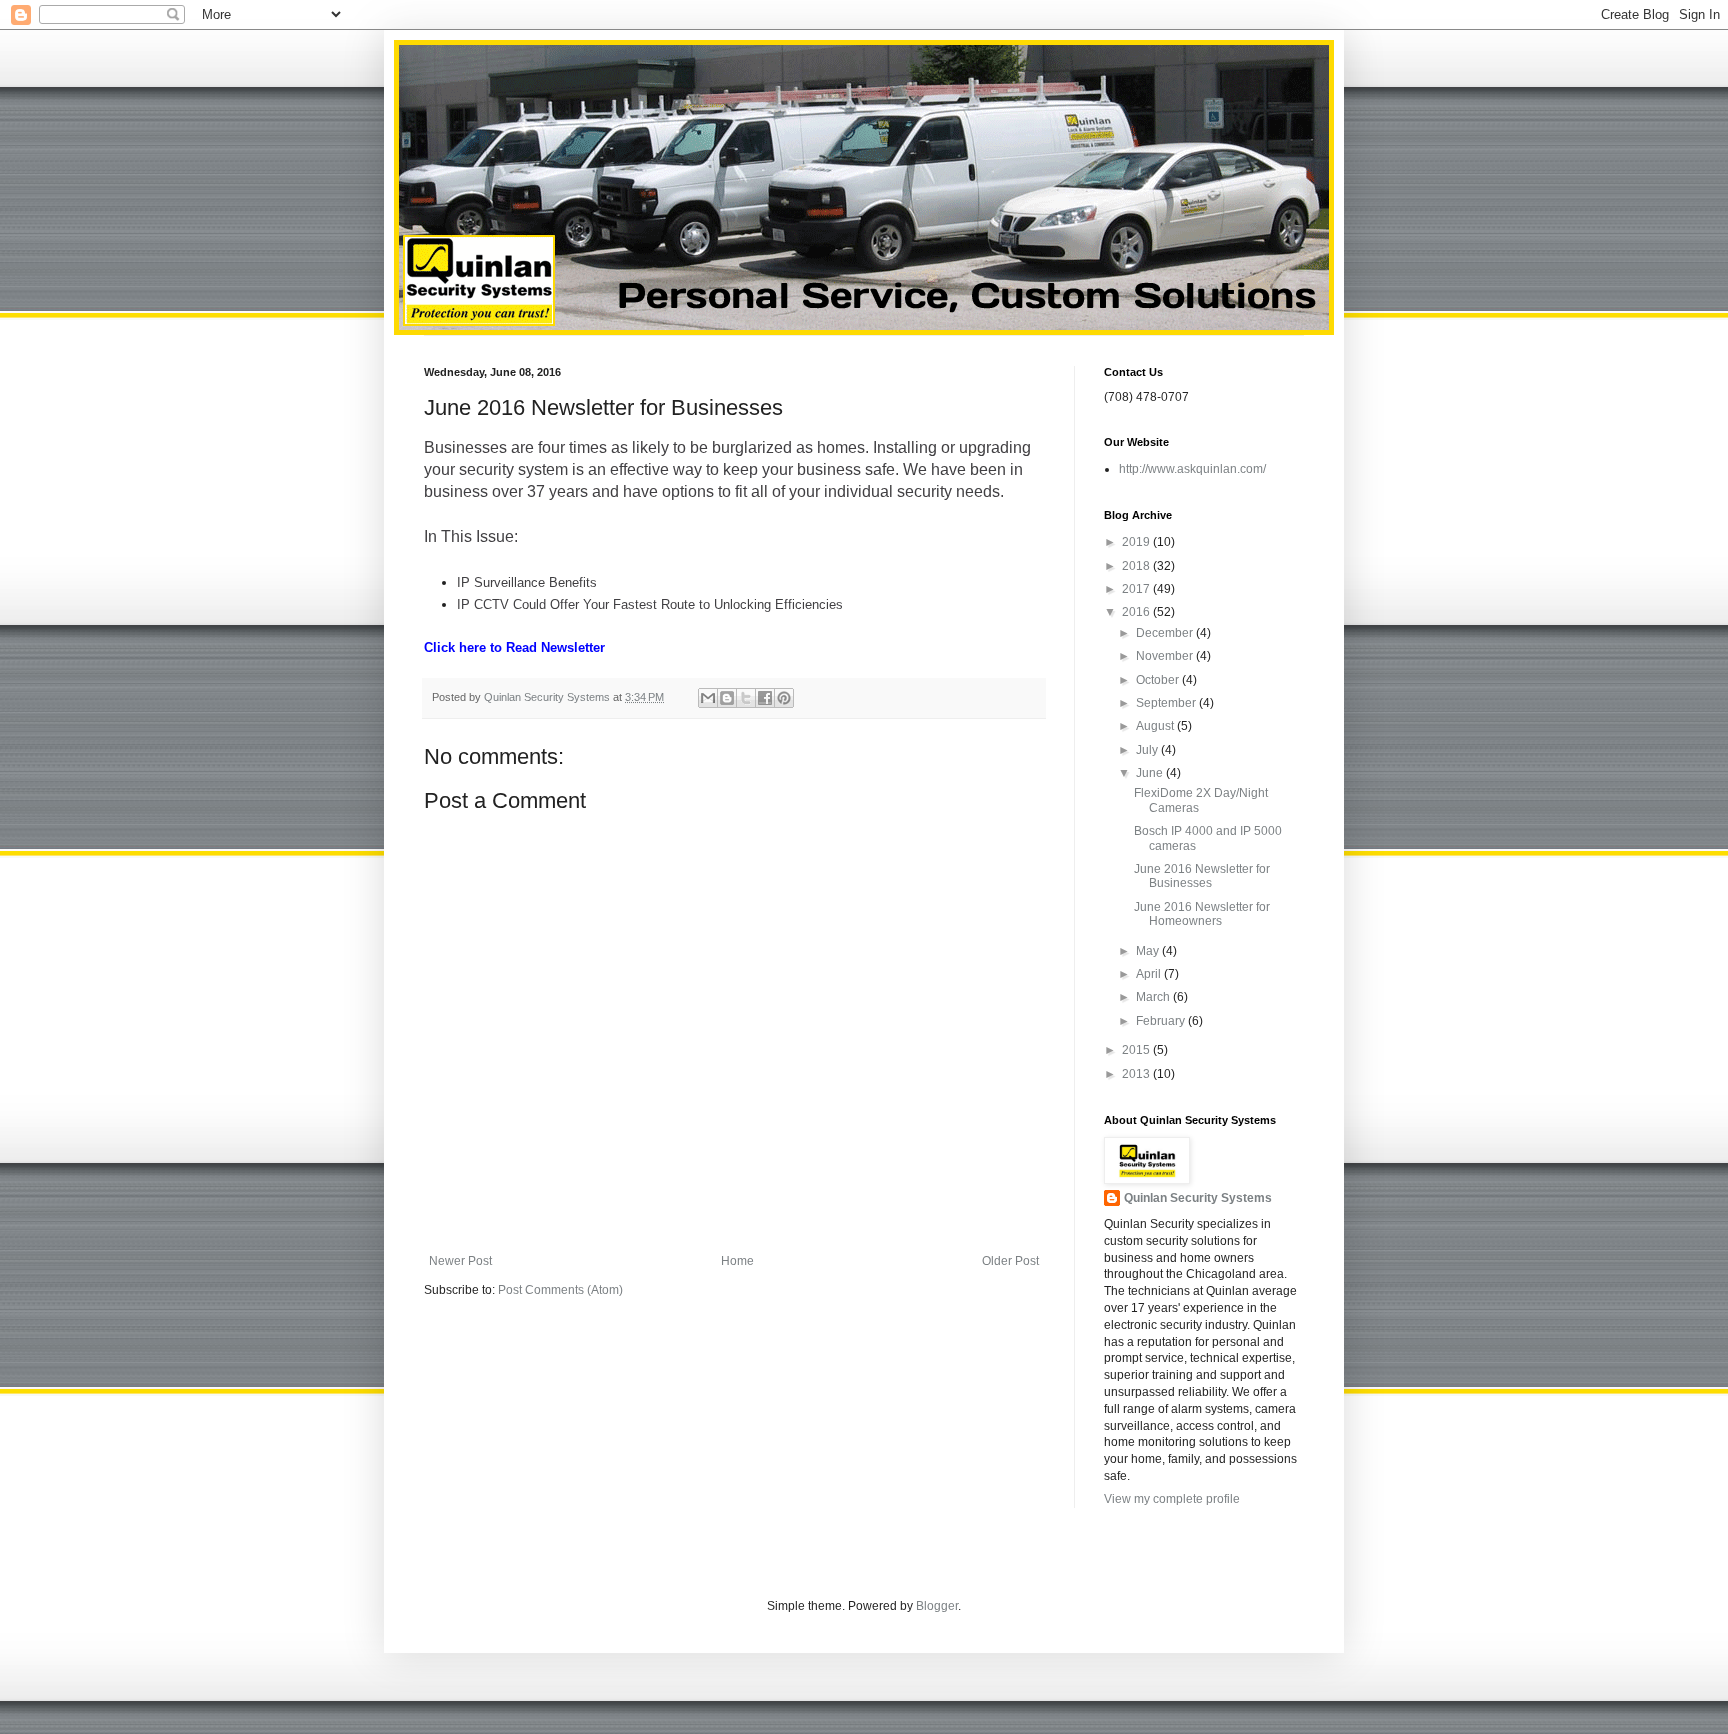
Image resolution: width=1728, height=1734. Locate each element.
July (1148, 750)
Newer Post (460, 1261)
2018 (1137, 566)
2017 (1137, 589)
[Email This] (708, 698)
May (1149, 951)
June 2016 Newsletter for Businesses (1202, 876)
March (1154, 997)
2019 (1137, 542)
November (1166, 656)
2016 (1137, 612)
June (1151, 773)
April (1150, 974)
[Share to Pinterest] (784, 698)
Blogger (937, 1606)
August (1156, 726)
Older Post (1010, 1261)
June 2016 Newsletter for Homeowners (1202, 914)
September (1167, 703)
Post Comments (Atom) (560, 1290)
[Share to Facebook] (765, 698)
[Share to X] (746, 698)
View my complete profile (1172, 1499)
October (1159, 680)
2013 (1137, 1074)
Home (737, 1261)
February (1162, 1021)
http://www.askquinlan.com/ (1192, 469)
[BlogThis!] (727, 698)
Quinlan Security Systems (1198, 1198)
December (1166, 633)
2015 (1137, 1050)
